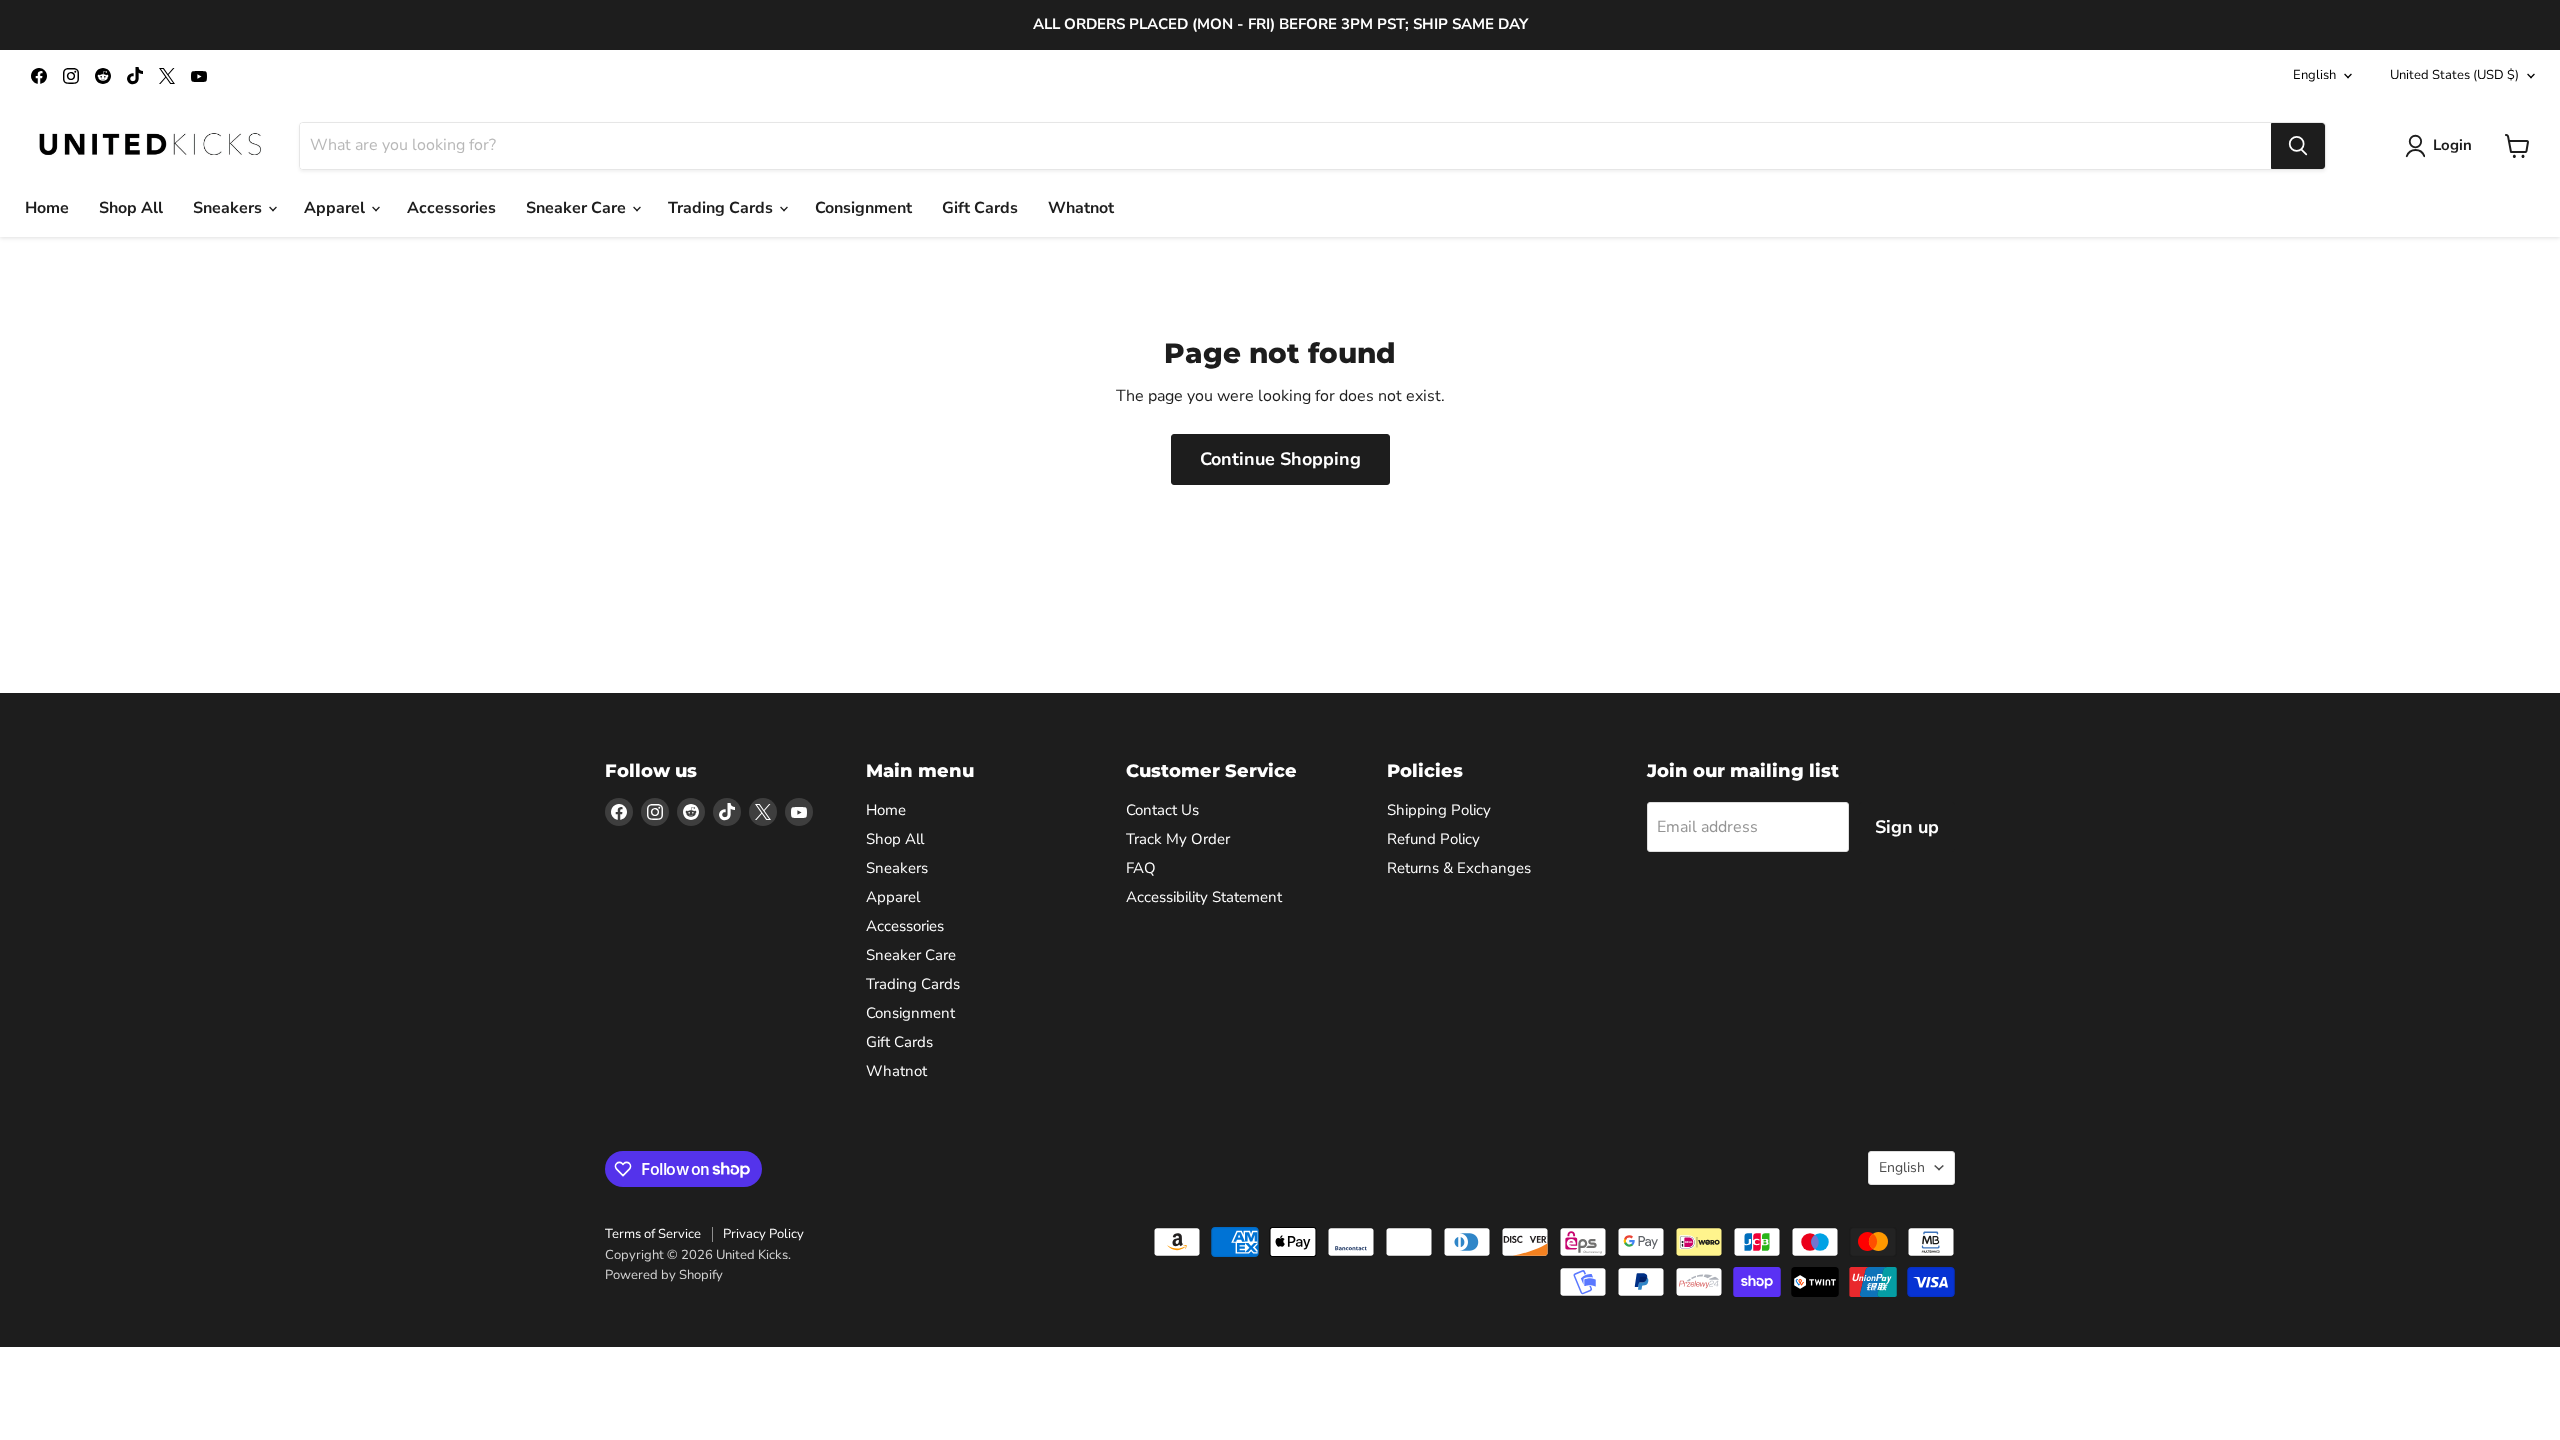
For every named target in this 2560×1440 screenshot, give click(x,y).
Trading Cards (722, 208)
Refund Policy (1433, 839)
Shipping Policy (1439, 810)
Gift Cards (980, 208)
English (2314, 75)
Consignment (863, 208)
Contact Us (1162, 810)
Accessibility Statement (1204, 897)
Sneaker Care (578, 208)
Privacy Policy (763, 1234)
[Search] (2298, 146)
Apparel (336, 208)
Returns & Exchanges (1459, 868)
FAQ (1141, 868)
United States (2454, 75)
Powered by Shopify (664, 1275)
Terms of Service (653, 1234)
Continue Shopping (1280, 459)
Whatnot (1081, 208)
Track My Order (1178, 839)
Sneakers (229, 208)
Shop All (131, 208)
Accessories (451, 208)
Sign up (1907, 827)
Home (47, 208)
